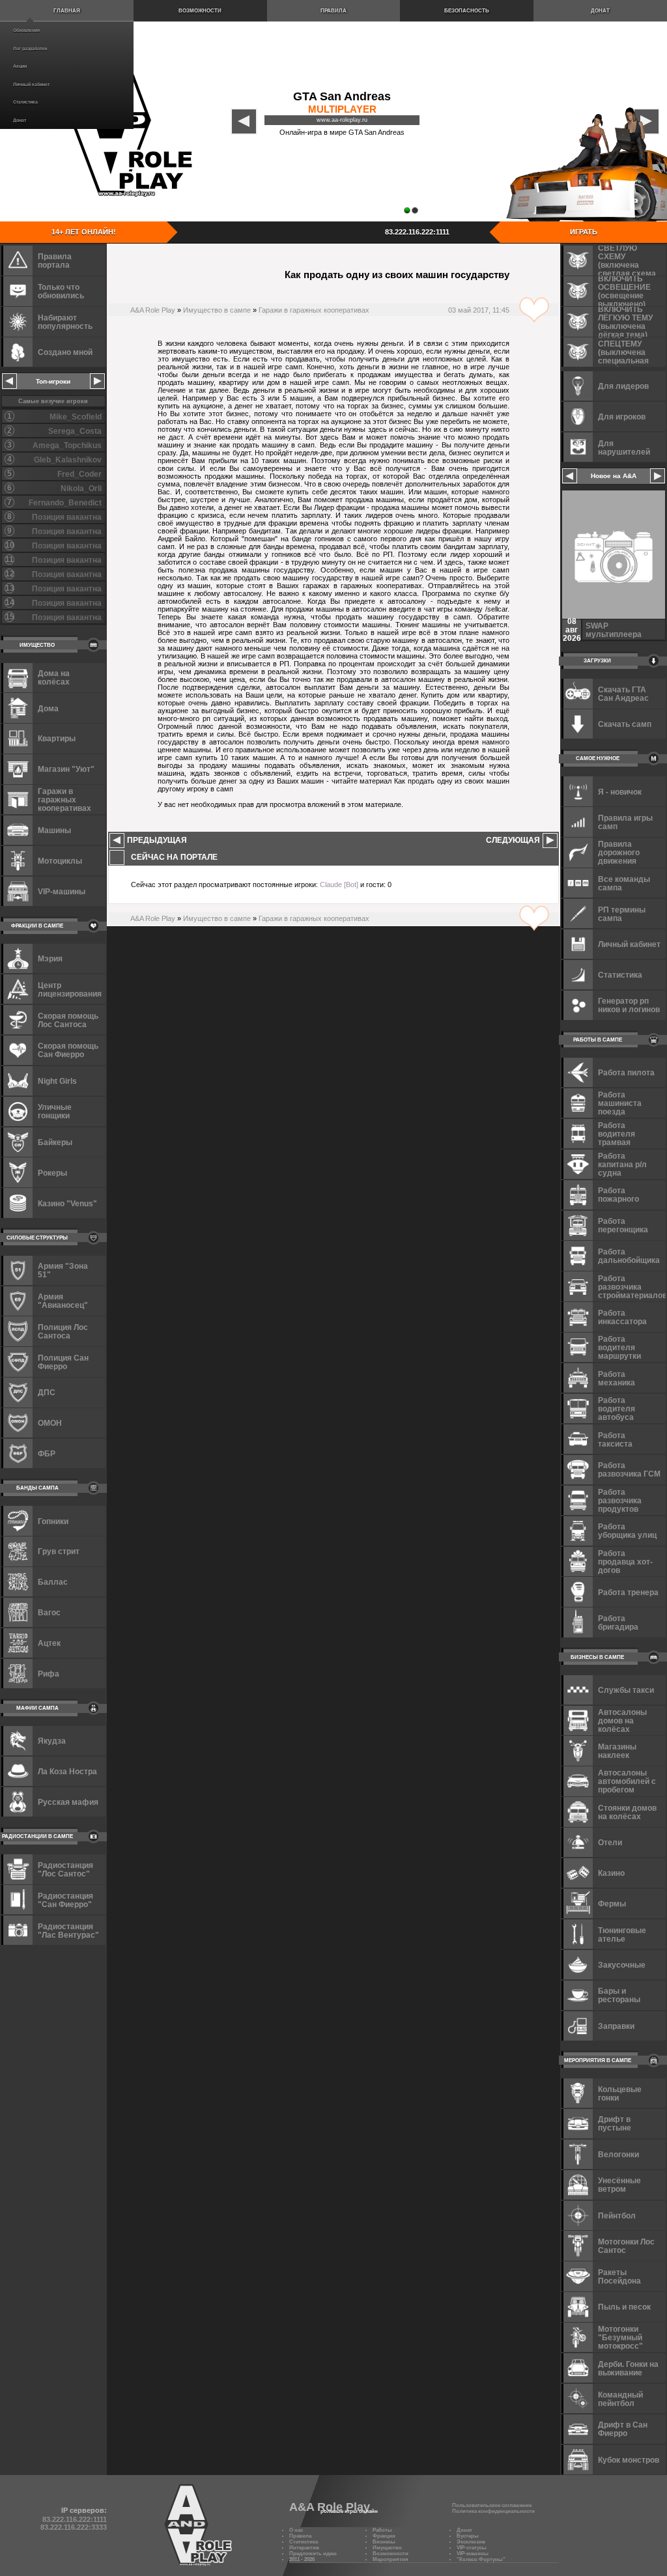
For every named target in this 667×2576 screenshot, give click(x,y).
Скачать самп (625, 724)
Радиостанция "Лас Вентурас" (68, 1931)
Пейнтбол (617, 2215)
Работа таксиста (615, 1439)
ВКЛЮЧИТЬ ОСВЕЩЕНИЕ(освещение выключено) (624, 291)
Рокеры (52, 1173)
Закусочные (622, 1965)
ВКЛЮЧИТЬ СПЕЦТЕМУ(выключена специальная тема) (623, 352)
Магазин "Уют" (66, 769)
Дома (48, 708)
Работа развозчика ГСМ (629, 1469)
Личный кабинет (31, 84)
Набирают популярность (65, 322)
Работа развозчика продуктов (620, 1500)
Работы (382, 2530)
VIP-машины (62, 891)
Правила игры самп (625, 822)
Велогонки (618, 2154)
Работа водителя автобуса (617, 1408)
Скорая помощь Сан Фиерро (68, 1050)
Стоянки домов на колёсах (627, 1812)
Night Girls (57, 1081)
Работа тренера (628, 1592)
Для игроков (622, 417)
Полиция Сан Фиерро (63, 1362)
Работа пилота (626, 1072)
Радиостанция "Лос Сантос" (65, 1869)
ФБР (47, 1453)
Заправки (616, 2026)
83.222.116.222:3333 (74, 2527)
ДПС (47, 1392)
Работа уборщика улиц (627, 1531)
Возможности (200, 11)
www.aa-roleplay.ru (342, 120)
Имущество (387, 2548)
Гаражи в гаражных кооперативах (314, 310)
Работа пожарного (618, 1195)
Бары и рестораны (619, 1995)
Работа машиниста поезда (620, 1103)
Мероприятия (390, 2559)
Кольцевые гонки (620, 2093)
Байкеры (55, 1142)
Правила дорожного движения (619, 852)
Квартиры (57, 738)
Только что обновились (61, 291)
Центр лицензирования (70, 989)
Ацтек (49, 1643)
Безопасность (467, 11)
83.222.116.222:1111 (417, 232)
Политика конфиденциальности (493, 2511)
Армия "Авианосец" (63, 1301)
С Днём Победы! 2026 (618, 630)
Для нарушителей (624, 447)
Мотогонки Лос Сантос (626, 2246)
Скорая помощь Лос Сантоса (68, 1020)
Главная (67, 11)
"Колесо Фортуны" (481, 2559)
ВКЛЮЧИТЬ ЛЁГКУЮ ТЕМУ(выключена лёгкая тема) (625, 321)
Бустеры (468, 2536)
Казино (611, 1873)
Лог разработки (30, 49)
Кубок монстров (629, 2460)
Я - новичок (620, 792)
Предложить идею (313, 2554)
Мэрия (50, 958)
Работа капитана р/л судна (622, 1164)
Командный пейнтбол (620, 2399)
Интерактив (304, 2548)
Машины (54, 830)
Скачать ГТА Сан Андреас (623, 694)
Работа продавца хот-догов (625, 1562)
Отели (610, 1842)
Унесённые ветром (619, 2185)
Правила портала (55, 261)
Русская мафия (68, 1802)
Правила (333, 11)
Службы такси (626, 1690)
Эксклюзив (471, 2542)
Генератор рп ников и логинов (629, 1005)
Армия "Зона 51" (63, 1270)
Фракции (384, 2536)
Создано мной (65, 352)
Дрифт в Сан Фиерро (623, 2429)
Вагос (49, 1612)
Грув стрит (59, 1551)
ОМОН (50, 1423)
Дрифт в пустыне (615, 2123)
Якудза (52, 1741)
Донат (20, 120)
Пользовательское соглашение (492, 2505)
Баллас (53, 1582)
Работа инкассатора (622, 1317)
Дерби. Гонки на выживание (628, 2368)
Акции (20, 66)
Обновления (26, 30)
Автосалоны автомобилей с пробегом (627, 1781)
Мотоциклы (60, 861)
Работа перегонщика (623, 1225)
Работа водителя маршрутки (619, 1347)
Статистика (25, 102)
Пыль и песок (624, 2307)
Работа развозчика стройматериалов (632, 1287)
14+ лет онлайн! (84, 232)
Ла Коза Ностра (67, 1771)
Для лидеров (623, 386)
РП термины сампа (622, 914)
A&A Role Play (153, 310)
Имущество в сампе (217, 310)
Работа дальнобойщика (629, 1256)
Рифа (49, 1674)
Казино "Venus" (67, 1203)
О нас (296, 2530)
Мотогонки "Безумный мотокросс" (620, 2337)
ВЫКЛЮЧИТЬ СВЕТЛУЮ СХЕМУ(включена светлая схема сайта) (627, 260)
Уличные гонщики (55, 1111)
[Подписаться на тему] (534, 310)
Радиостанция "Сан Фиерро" (65, 1900)
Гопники (53, 1521)
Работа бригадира (618, 1622)
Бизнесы (384, 2542)
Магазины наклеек (617, 1751)
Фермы (612, 1904)
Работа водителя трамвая (617, 1134)
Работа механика (617, 1378)
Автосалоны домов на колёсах (622, 1720)
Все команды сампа (624, 883)
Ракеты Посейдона (619, 2276)
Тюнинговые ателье (622, 1934)
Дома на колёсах (54, 677)
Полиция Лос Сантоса (63, 1331)
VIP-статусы (472, 2548)
